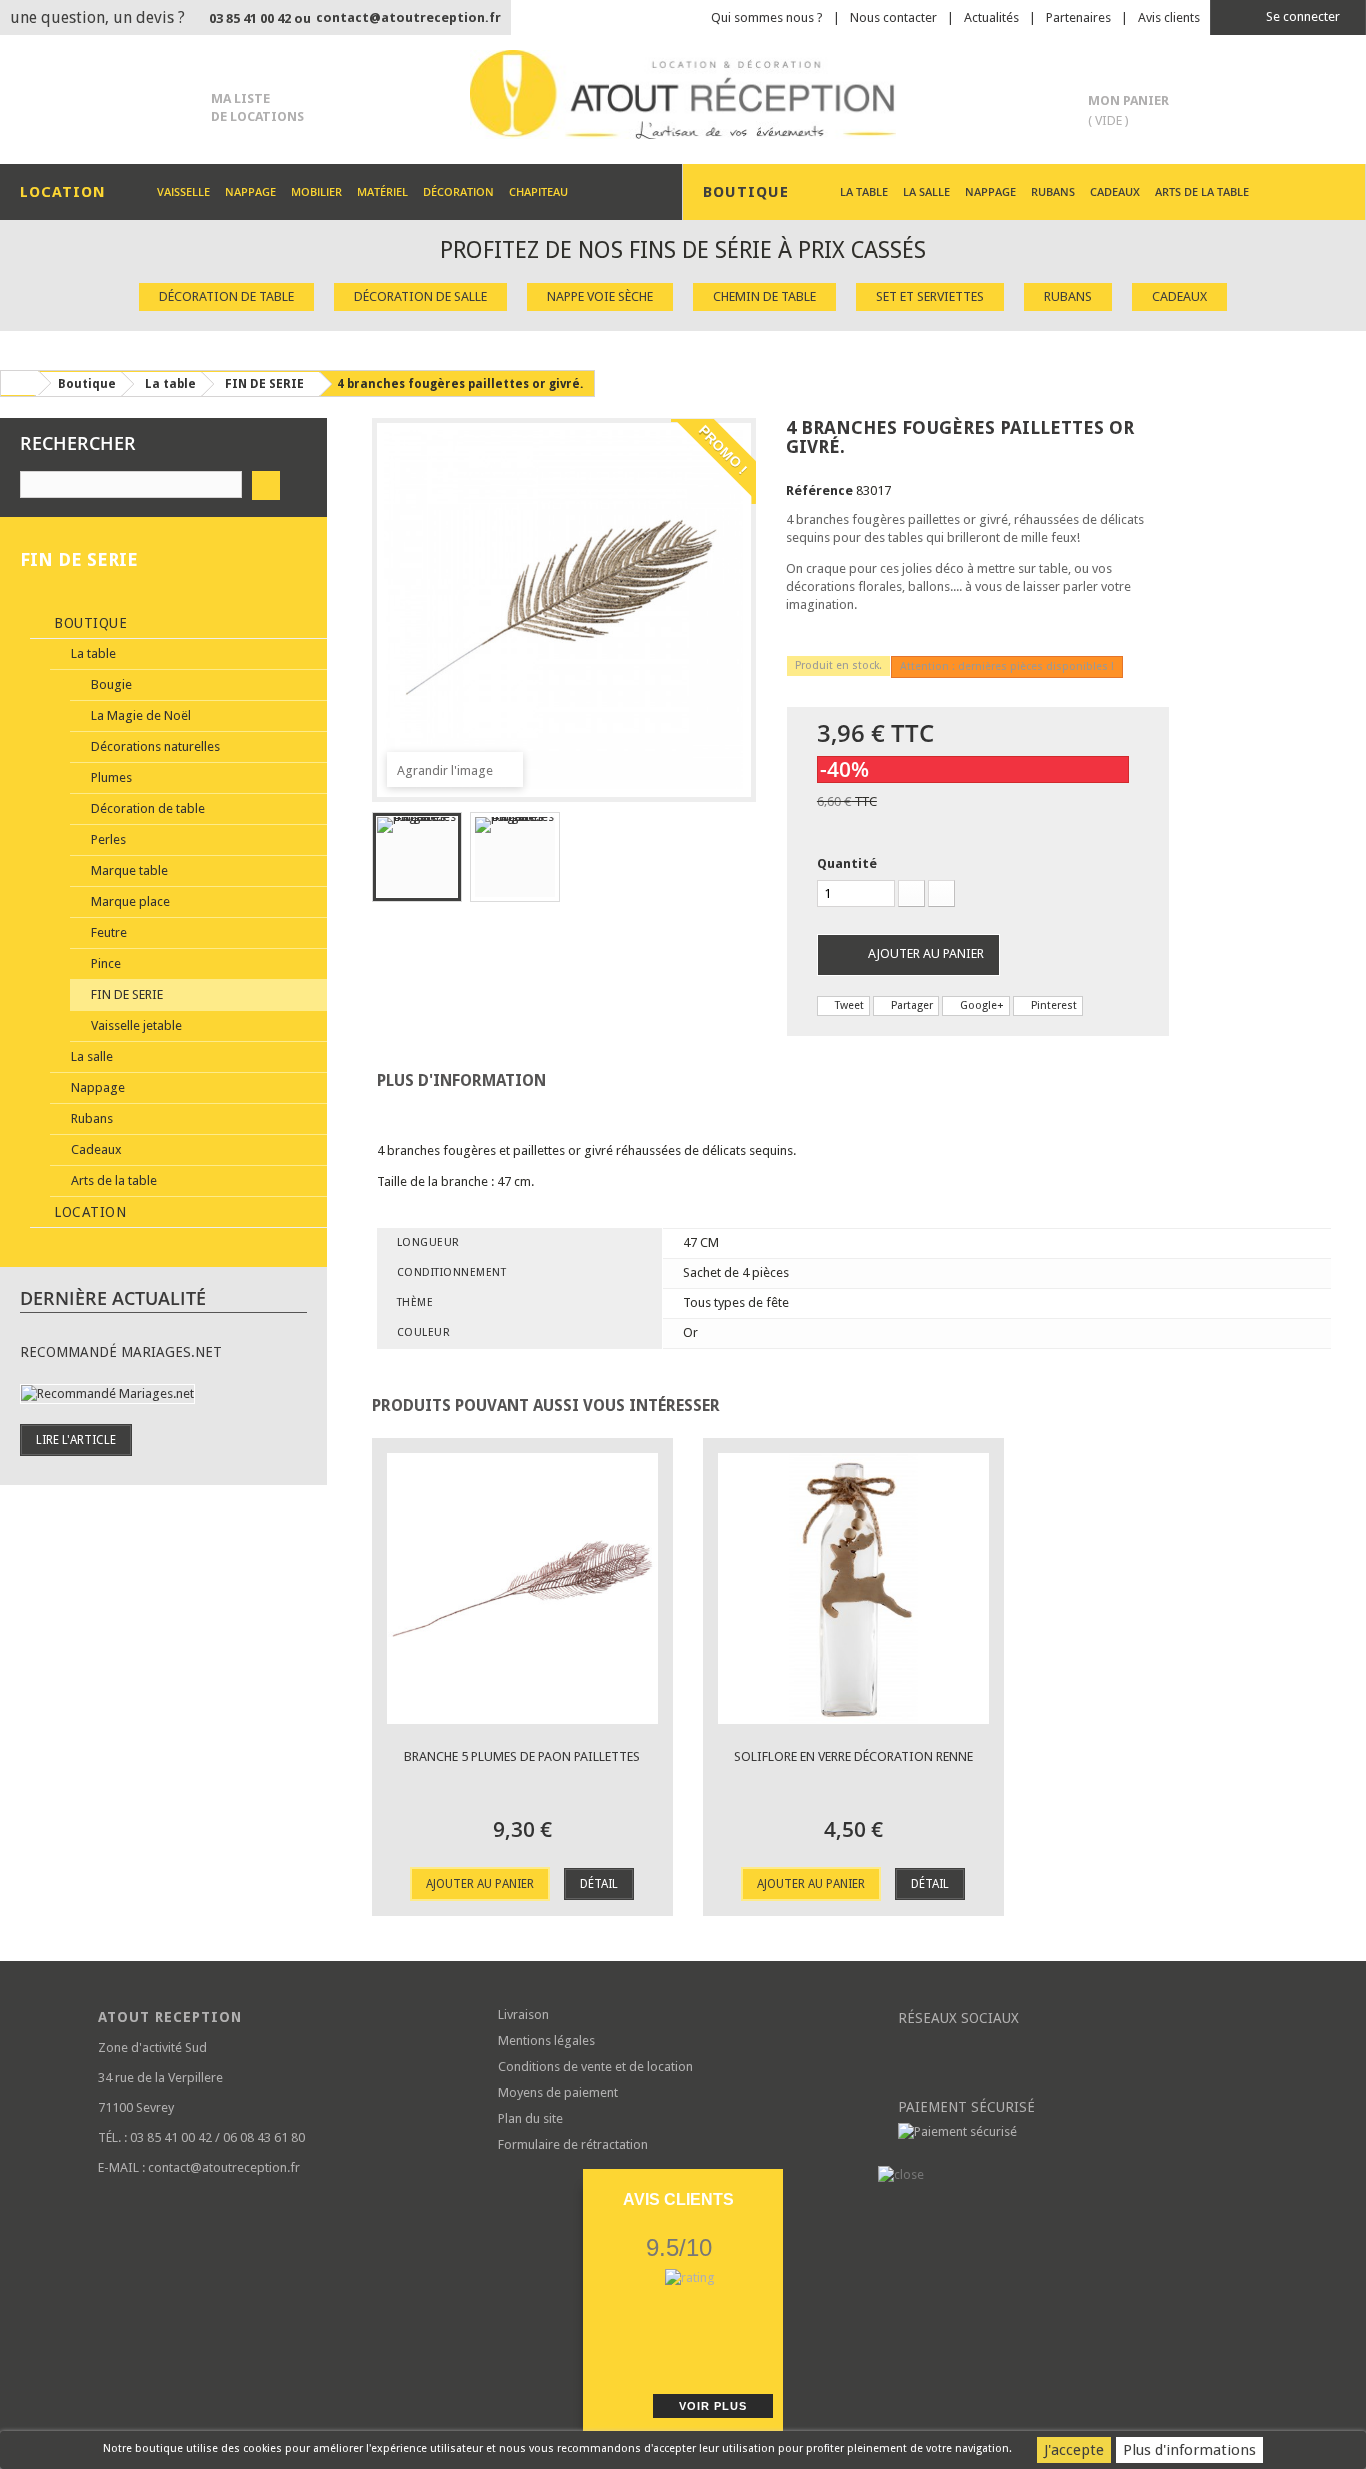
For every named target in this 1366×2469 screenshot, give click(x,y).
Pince (104, 963)
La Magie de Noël (139, 715)
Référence (819, 490)
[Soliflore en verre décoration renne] (853, 1588)
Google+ (980, 1005)
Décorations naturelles (154, 746)
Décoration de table (226, 296)
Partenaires (1078, 17)
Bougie (110, 684)
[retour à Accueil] (19, 383)
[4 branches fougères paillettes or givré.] (417, 857)
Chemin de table (764, 296)
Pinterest (1052, 1005)
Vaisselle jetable (135, 1025)
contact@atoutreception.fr (408, 17)
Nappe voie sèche (600, 296)
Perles (107, 839)
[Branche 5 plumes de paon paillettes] (522, 1588)
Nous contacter (893, 17)
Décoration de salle (420, 296)
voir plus (713, 2406)
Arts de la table (1202, 191)
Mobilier (316, 191)
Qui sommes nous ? (767, 17)
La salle (926, 191)
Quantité (847, 863)
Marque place (129, 901)
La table (864, 191)
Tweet (848, 1005)
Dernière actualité (113, 1298)
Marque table (128, 870)
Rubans (1053, 191)
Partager (910, 1005)
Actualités (991, 17)
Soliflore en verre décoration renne (853, 1756)
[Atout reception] (682, 94)
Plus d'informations (1189, 2450)
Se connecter (1301, 16)
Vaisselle (183, 191)
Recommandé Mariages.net (121, 1352)
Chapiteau (538, 191)
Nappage (250, 191)
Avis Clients (678, 2199)
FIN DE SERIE (125, 994)
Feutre (107, 932)
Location (88, 1212)
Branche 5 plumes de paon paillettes (522, 1756)
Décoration (458, 191)
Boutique (89, 623)
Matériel (382, 191)
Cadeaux (1115, 191)
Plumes (110, 777)
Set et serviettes (930, 296)
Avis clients (1169, 17)
